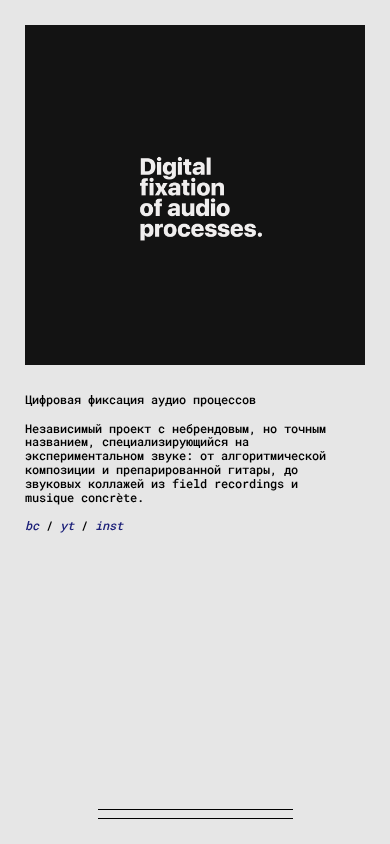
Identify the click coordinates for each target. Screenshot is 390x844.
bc (32, 525)
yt (67, 525)
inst (109, 525)
